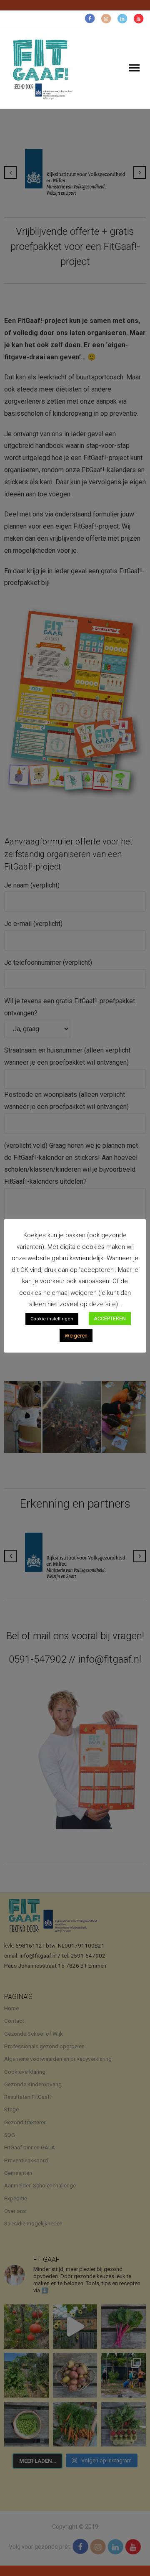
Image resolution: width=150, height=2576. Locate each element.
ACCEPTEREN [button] (110, 1319)
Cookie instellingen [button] (52, 1319)
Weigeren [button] (76, 1336)
